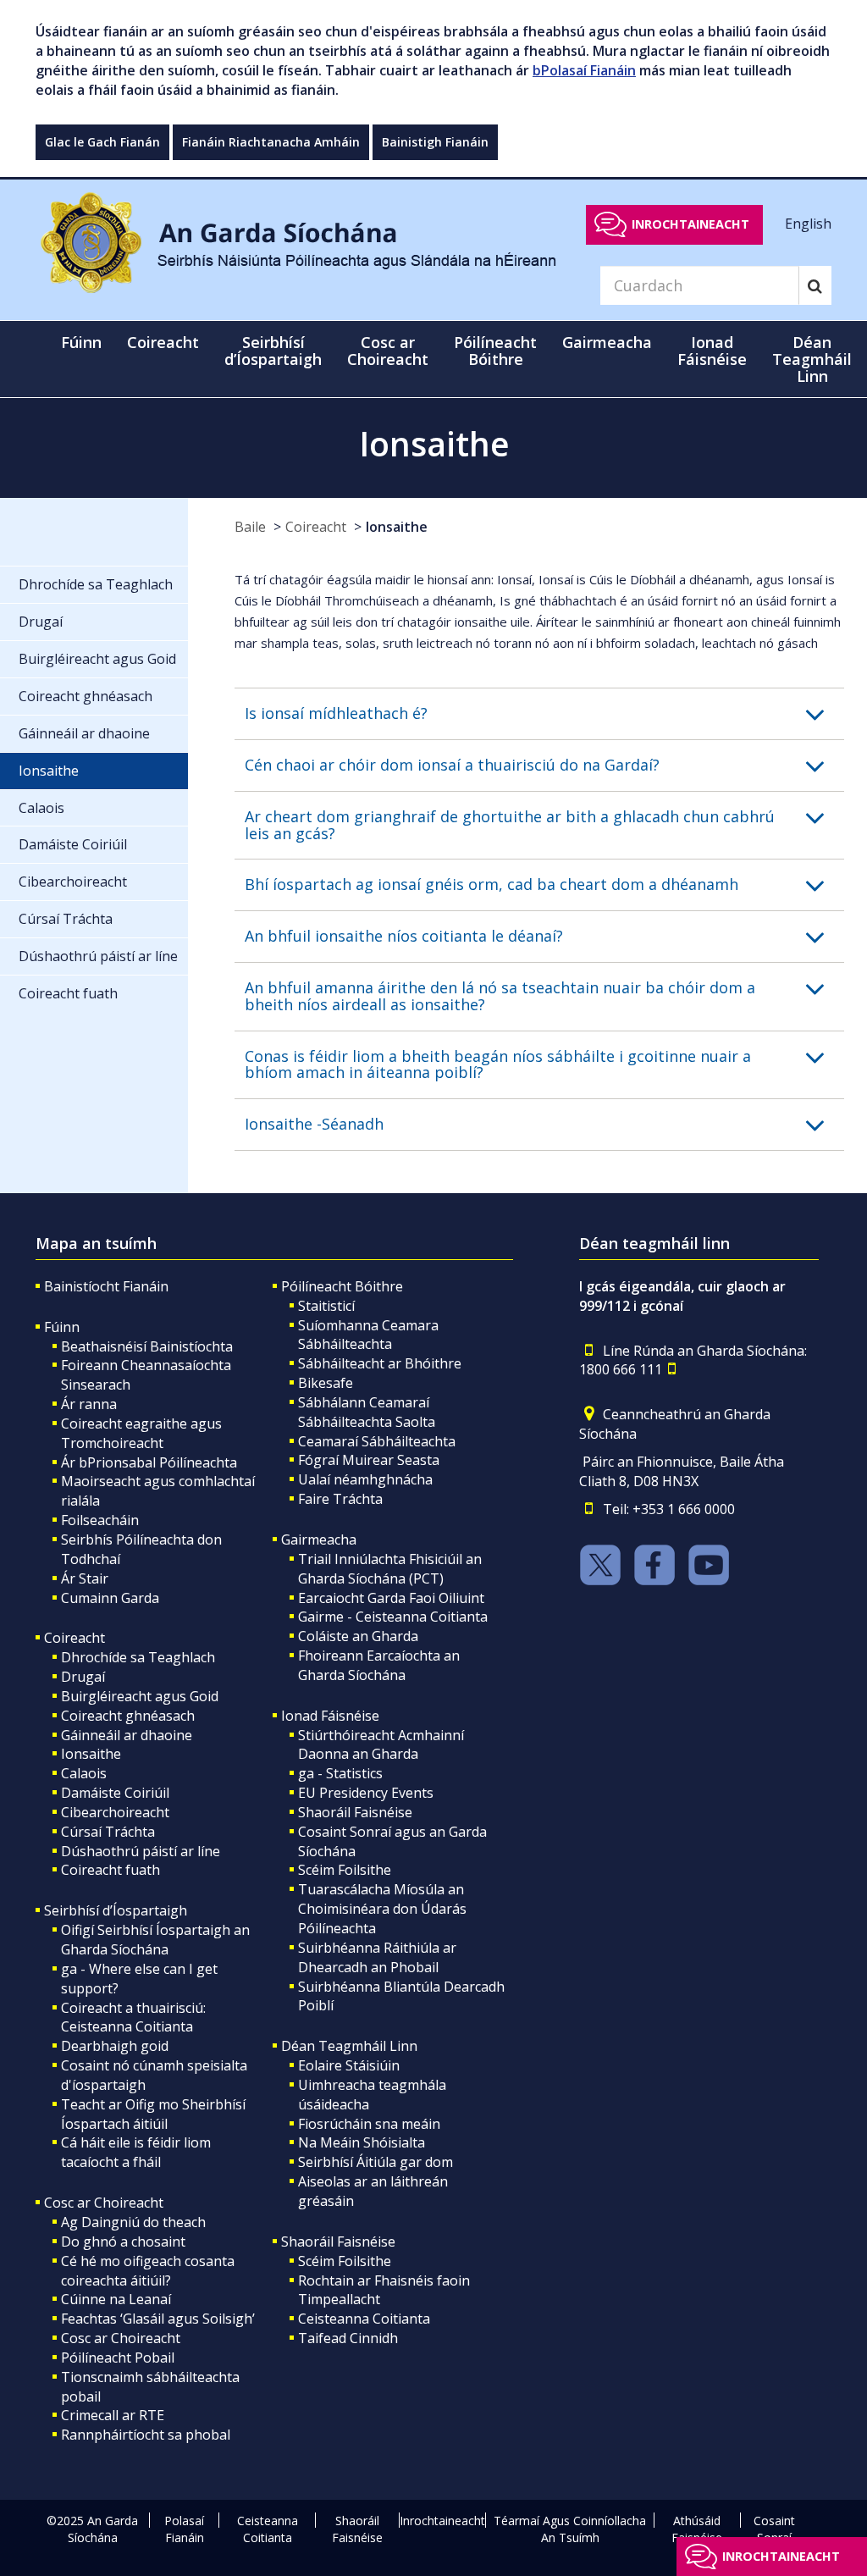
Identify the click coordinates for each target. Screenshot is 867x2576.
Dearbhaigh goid (115, 2046)
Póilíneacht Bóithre (342, 1286)
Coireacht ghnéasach (128, 1716)
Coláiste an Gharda (358, 1636)
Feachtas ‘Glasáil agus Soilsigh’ (158, 2319)
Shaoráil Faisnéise (355, 1812)
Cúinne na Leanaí (116, 2299)
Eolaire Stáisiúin (349, 2065)
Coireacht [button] (163, 342)
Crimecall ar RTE (113, 2415)
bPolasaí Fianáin (584, 70)
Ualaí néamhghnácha (365, 1479)
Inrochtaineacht (690, 224)
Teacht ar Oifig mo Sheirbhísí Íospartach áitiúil (153, 2114)
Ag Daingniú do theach (133, 2222)
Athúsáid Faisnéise (697, 2529)
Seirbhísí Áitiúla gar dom (376, 2162)
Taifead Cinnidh (348, 2338)
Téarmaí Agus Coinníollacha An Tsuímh (570, 2529)
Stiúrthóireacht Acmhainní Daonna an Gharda (381, 1745)
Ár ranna (89, 1404)
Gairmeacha (319, 1540)
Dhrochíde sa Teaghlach (138, 1657)
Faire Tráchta (340, 1499)
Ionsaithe (397, 527)
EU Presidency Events (366, 1793)
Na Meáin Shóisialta (362, 2142)
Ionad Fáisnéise (330, 1716)
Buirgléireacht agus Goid (140, 1696)
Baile (250, 527)
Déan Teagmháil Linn (349, 2046)
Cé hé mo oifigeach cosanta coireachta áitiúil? (148, 2271)
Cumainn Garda (110, 1598)
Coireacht (316, 527)
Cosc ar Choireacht (104, 2203)
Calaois (84, 1773)
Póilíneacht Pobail (118, 2358)
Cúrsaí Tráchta (108, 1832)
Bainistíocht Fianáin (106, 1286)
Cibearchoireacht (115, 1812)
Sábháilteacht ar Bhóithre (380, 1363)
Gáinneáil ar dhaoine (127, 1735)
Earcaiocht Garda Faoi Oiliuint (391, 1598)
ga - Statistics (340, 1773)
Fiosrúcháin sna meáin (369, 2124)
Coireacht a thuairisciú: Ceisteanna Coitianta (133, 2018)
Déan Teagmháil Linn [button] (812, 359)
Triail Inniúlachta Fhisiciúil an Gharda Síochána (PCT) (390, 1569)
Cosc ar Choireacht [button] (388, 351)
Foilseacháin (100, 1520)
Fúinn (62, 1327)
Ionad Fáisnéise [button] (712, 351)
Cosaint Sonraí (774, 2529)
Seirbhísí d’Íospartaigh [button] (273, 351)
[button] (544, 714)
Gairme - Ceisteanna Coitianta (393, 1617)
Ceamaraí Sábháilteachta (377, 1441)
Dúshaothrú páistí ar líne (141, 1851)
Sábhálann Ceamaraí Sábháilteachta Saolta (367, 1412)
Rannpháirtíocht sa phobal (146, 2435)
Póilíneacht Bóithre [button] (495, 351)
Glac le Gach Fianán (102, 142)
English (808, 224)
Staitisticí (326, 1306)
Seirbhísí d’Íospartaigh (116, 1910)
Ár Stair (85, 1578)
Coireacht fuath (110, 1870)
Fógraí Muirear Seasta (369, 1460)
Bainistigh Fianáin (435, 142)
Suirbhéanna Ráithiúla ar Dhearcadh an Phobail (377, 1957)
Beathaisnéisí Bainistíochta (147, 1346)
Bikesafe (326, 1383)
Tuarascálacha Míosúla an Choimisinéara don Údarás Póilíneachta (382, 1909)
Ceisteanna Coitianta (364, 2319)
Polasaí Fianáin (184, 2529)
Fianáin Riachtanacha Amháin (271, 142)
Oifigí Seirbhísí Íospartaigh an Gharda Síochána (155, 1940)
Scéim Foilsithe (345, 1870)
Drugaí (83, 1677)
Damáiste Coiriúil (115, 1793)
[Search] (815, 285)
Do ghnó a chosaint (123, 2242)
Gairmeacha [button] (607, 342)
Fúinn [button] (81, 342)
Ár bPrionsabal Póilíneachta (149, 1462)
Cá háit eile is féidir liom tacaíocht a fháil (136, 2152)
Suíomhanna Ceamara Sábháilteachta (368, 1335)
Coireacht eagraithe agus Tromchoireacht (141, 1433)
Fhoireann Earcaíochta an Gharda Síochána (379, 1665)
